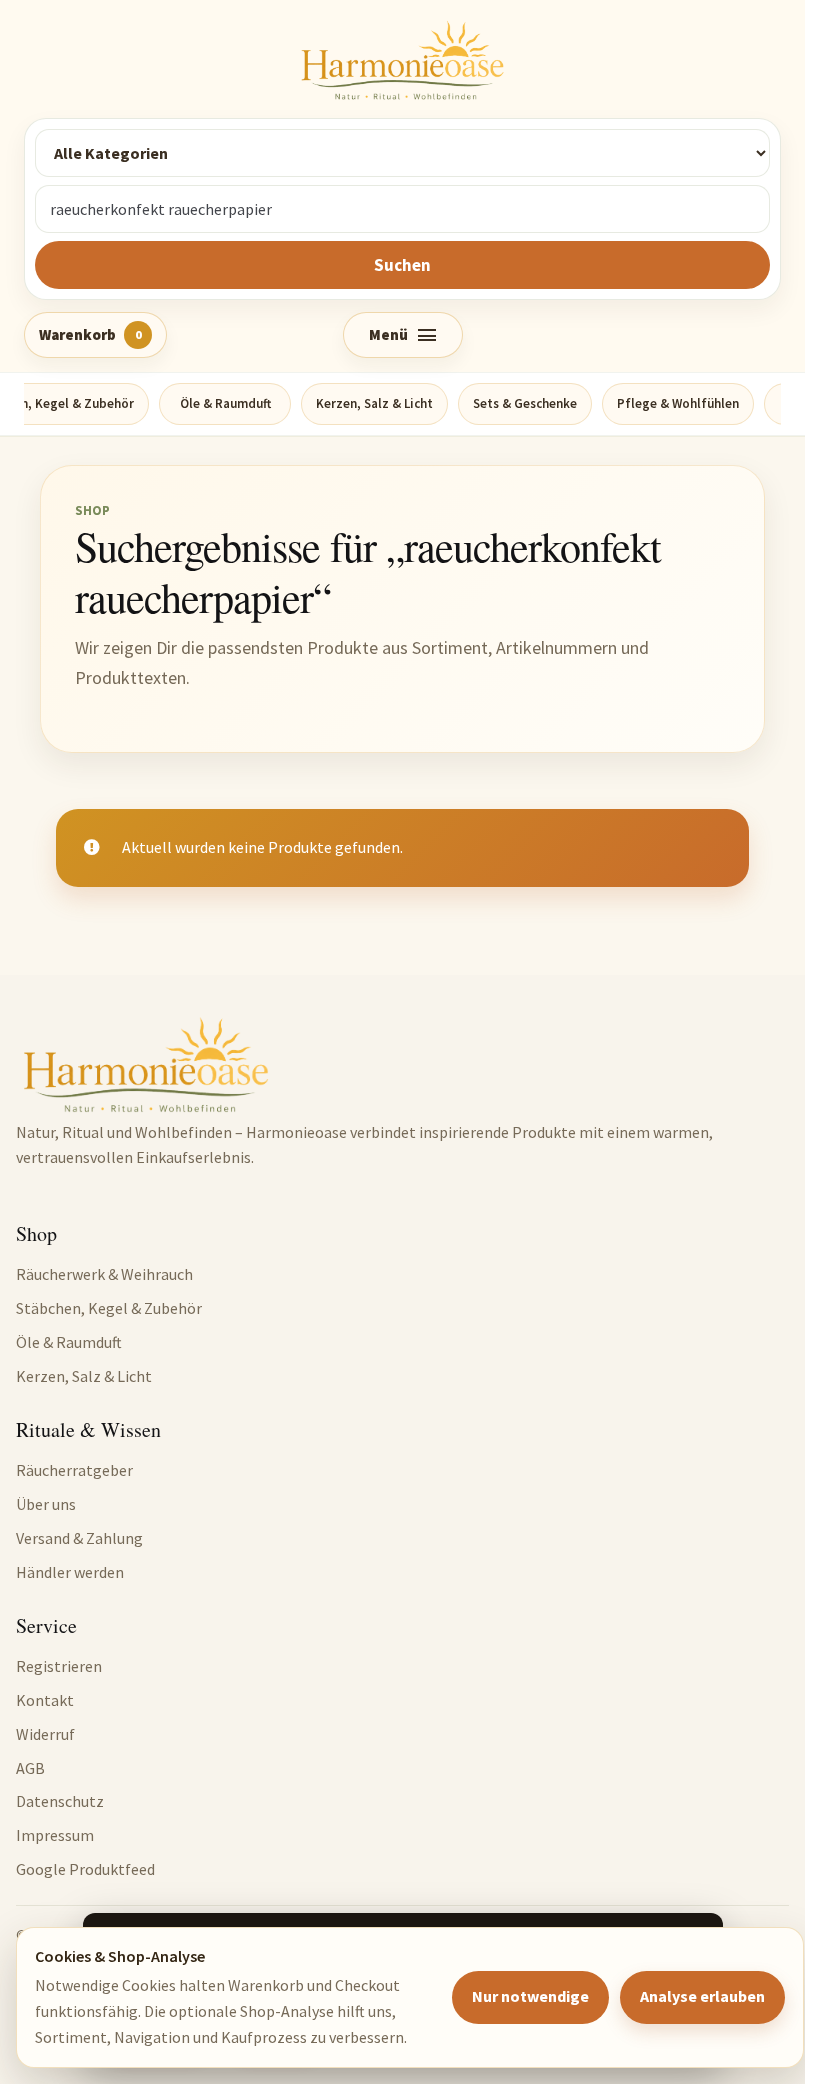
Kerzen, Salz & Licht (374, 403)
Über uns (46, 1504)
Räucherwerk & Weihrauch (104, 1274)
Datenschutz (60, 1801)
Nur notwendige (530, 1996)
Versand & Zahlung (79, 1538)
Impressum (55, 1835)
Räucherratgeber (74, 1470)
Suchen (402, 265)
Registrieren (59, 1666)
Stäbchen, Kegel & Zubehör (109, 1308)
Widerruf (45, 1734)
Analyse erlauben (702, 1996)
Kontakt (45, 1700)
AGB (30, 1768)
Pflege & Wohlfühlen (678, 403)
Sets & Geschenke (525, 403)
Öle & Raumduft (225, 403)
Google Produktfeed (85, 1869)
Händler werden (70, 1572)
